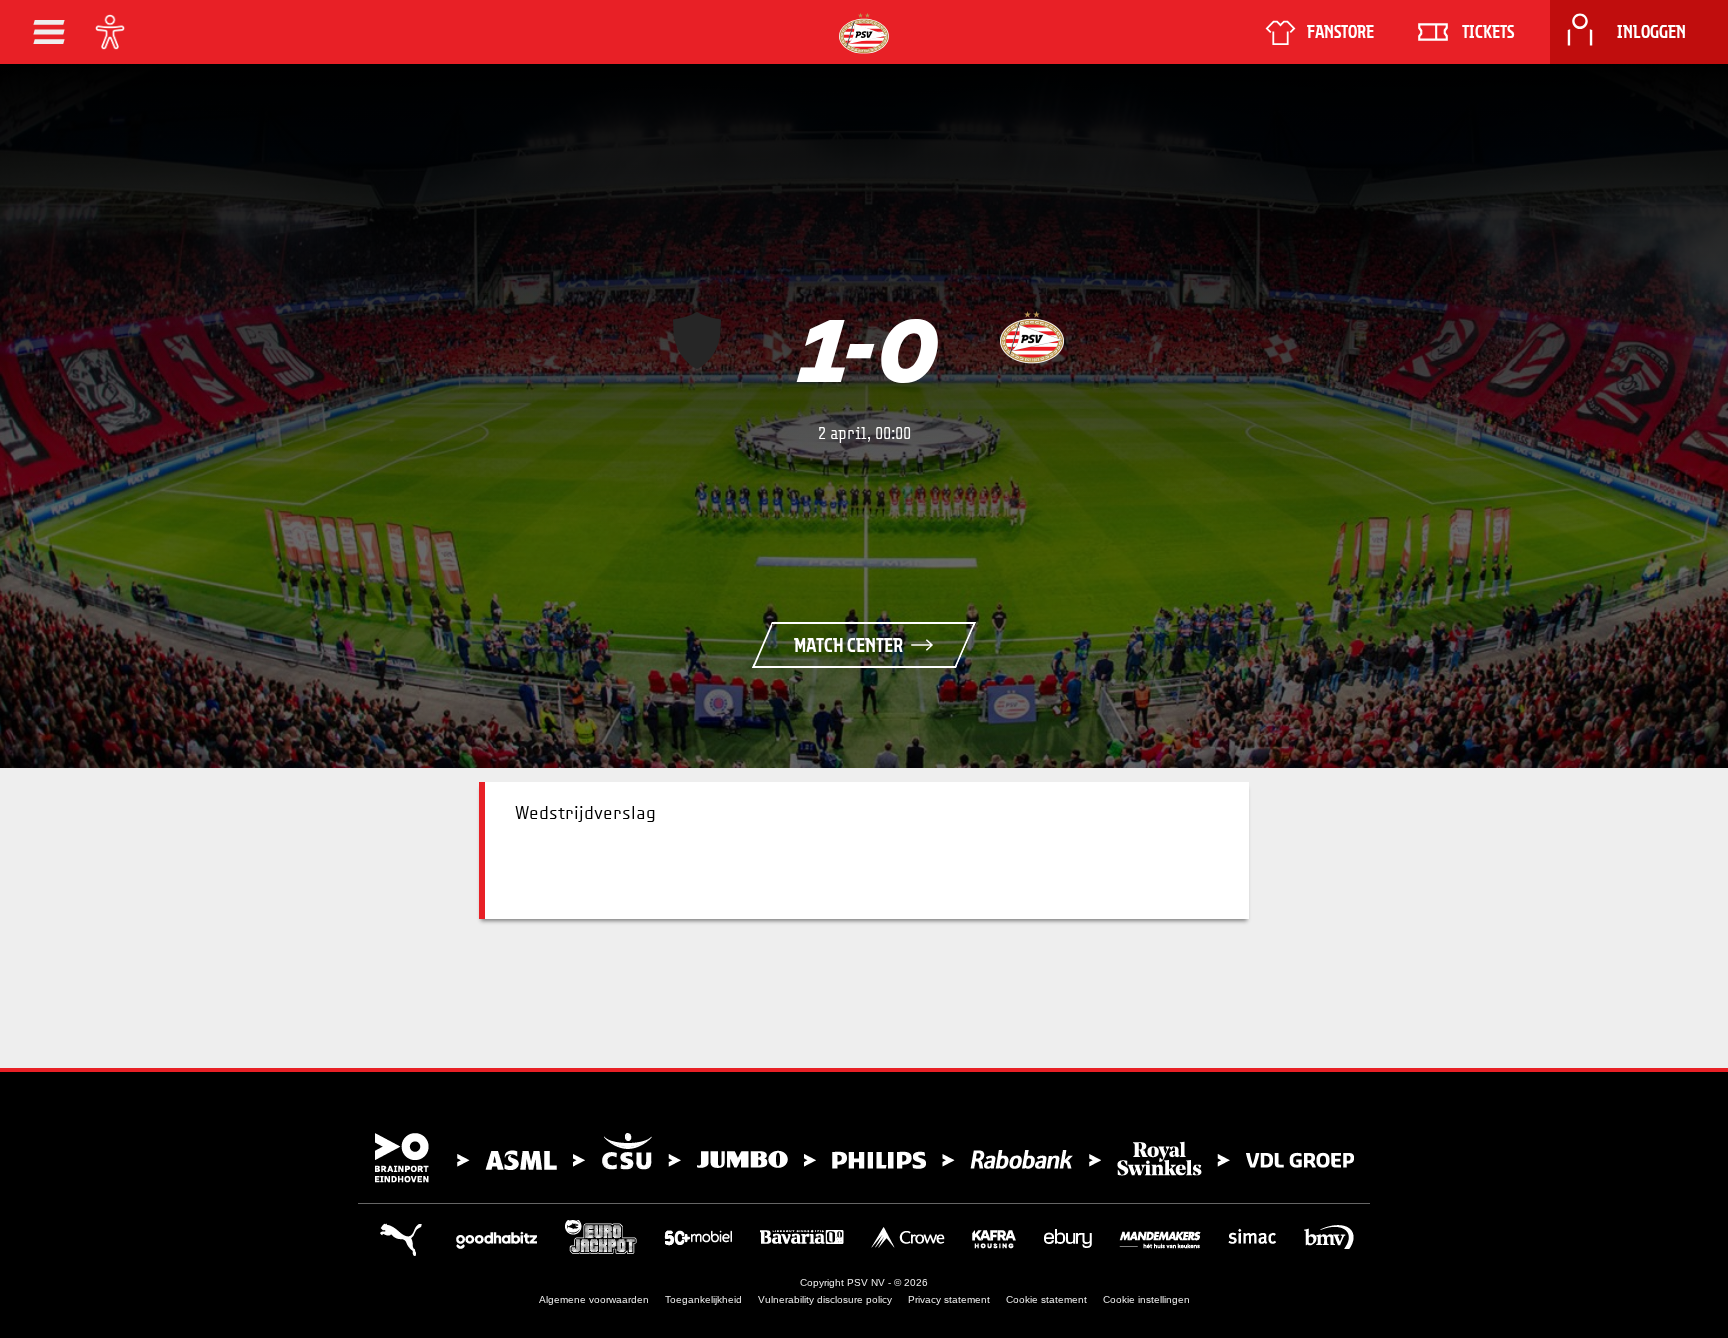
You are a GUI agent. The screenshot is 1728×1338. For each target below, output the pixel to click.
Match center (848, 645)
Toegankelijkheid (703, 1299)
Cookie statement (1046, 1299)
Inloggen (1651, 32)
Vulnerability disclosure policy (825, 1299)
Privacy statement (949, 1299)
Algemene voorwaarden (594, 1299)
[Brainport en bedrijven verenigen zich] (864, 1158)
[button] (49, 32)
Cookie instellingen (1146, 1299)
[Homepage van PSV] (864, 33)
